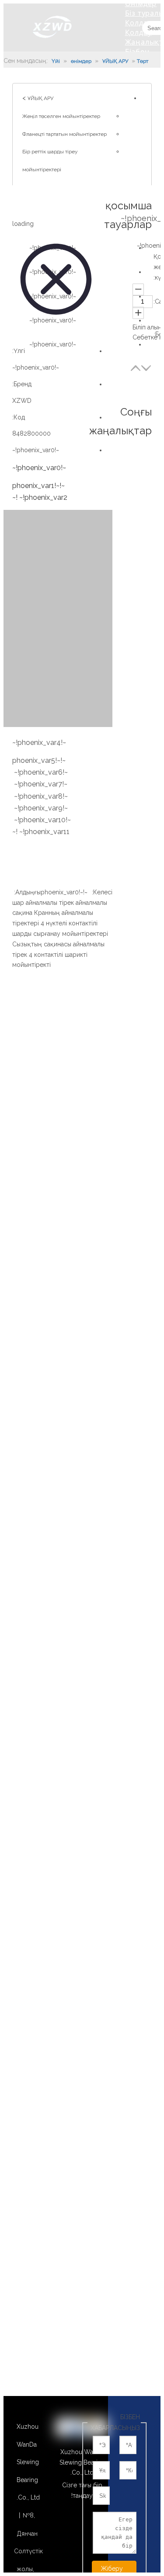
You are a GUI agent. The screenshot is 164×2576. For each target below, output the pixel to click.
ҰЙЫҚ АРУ (40, 98)
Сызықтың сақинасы (42, 944)
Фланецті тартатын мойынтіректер (65, 134)
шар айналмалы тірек (43, 903)
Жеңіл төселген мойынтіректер (61, 116)
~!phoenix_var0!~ (36, 450)
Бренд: (22, 384)
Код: (19, 417)
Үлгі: (19, 351)
